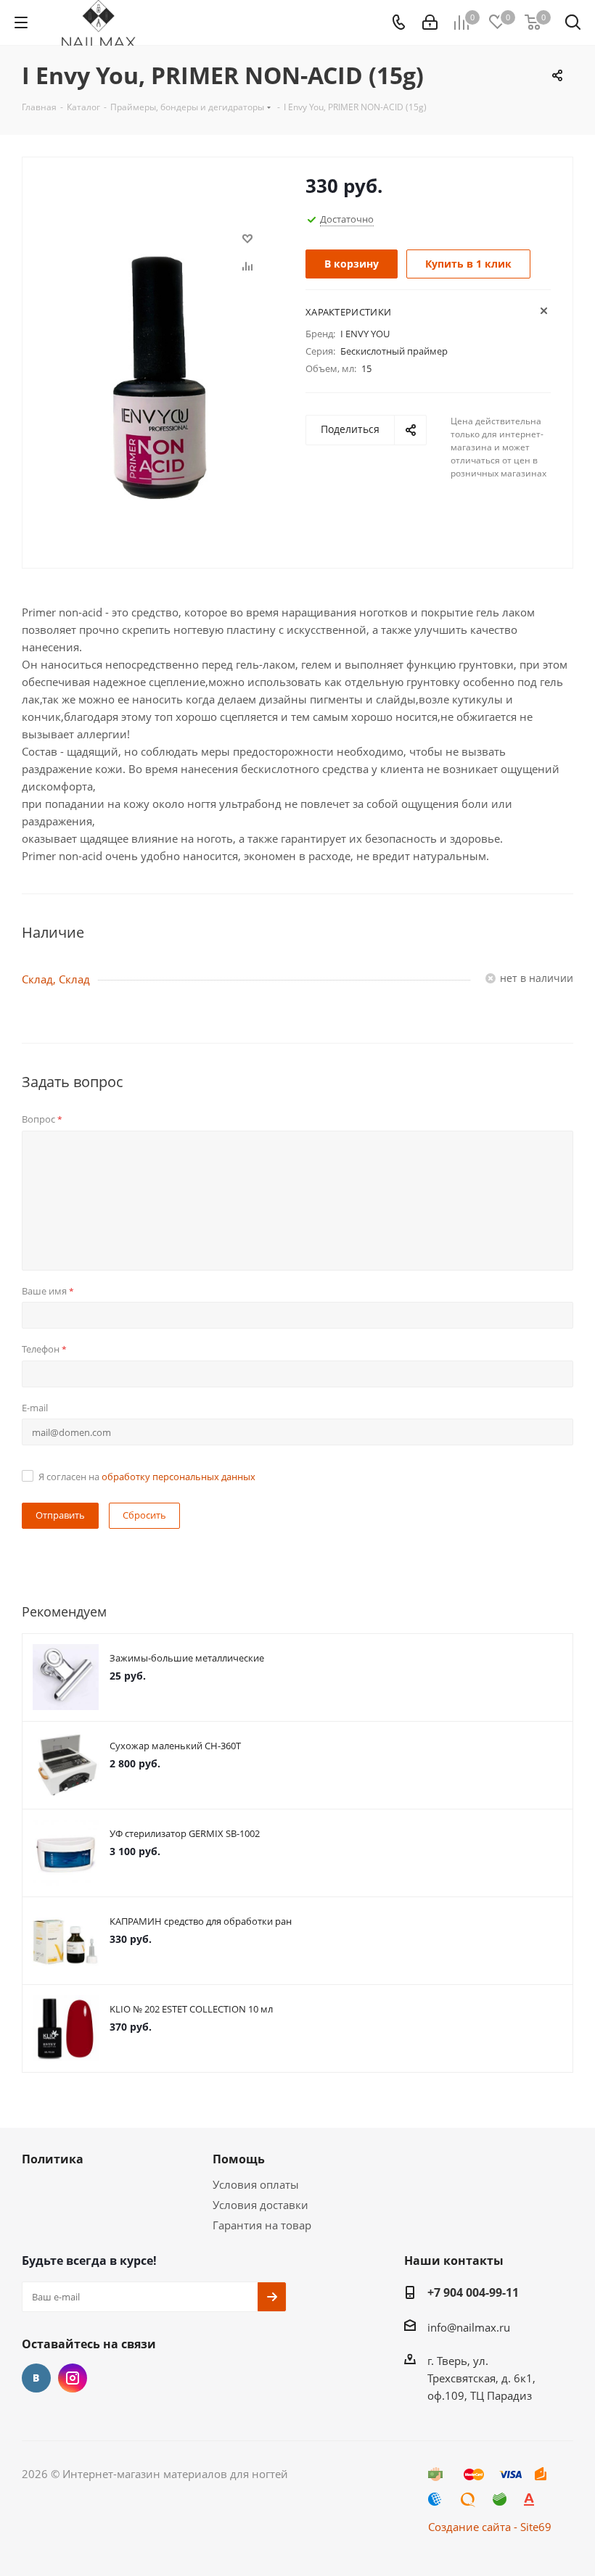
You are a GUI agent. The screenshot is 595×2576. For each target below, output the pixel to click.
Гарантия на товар (262, 2225)
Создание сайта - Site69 (490, 2527)
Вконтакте (36, 2378)
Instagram (73, 2378)
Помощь (239, 2159)
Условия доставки (260, 2205)
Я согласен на (147, 1477)
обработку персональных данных (178, 1477)
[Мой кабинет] (430, 22)
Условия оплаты (256, 2184)
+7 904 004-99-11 (473, 2292)
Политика (53, 2159)
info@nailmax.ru (469, 2327)
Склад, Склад (56, 979)
